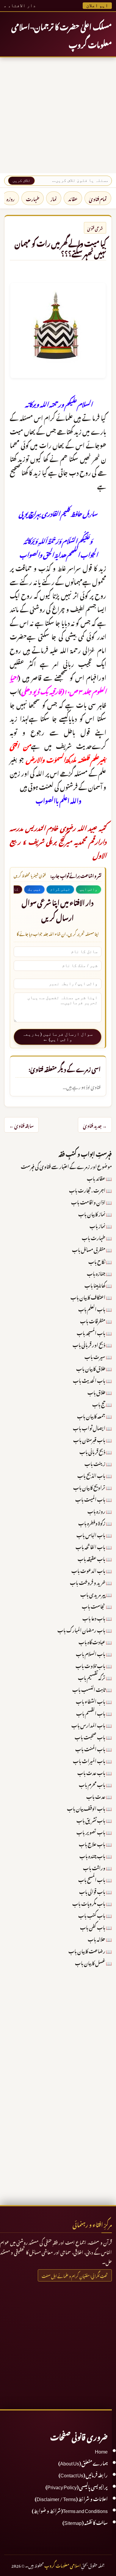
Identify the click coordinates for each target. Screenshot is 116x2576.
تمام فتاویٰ (98, 198)
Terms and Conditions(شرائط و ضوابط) (70, 2510)
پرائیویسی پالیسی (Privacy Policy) (77, 2486)
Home (101, 2451)
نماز (54, 198)
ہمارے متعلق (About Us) (83, 2462)
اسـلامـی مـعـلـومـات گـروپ (62, 2565)
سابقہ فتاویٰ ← (21, 1125)
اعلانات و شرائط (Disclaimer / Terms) (71, 2498)
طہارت (33, 198)
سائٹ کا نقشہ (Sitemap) (85, 2522)
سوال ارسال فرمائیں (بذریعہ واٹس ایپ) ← (58, 1037)
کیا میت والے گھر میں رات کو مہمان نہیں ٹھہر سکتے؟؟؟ (60, 247)
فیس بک (34, 889)
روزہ (11, 198)
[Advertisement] (58, 115)
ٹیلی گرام (60, 889)
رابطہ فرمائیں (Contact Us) (83, 2474)
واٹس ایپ (88, 889)
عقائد (73, 198)
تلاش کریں (21, 181)
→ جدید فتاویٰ (95, 1125)
